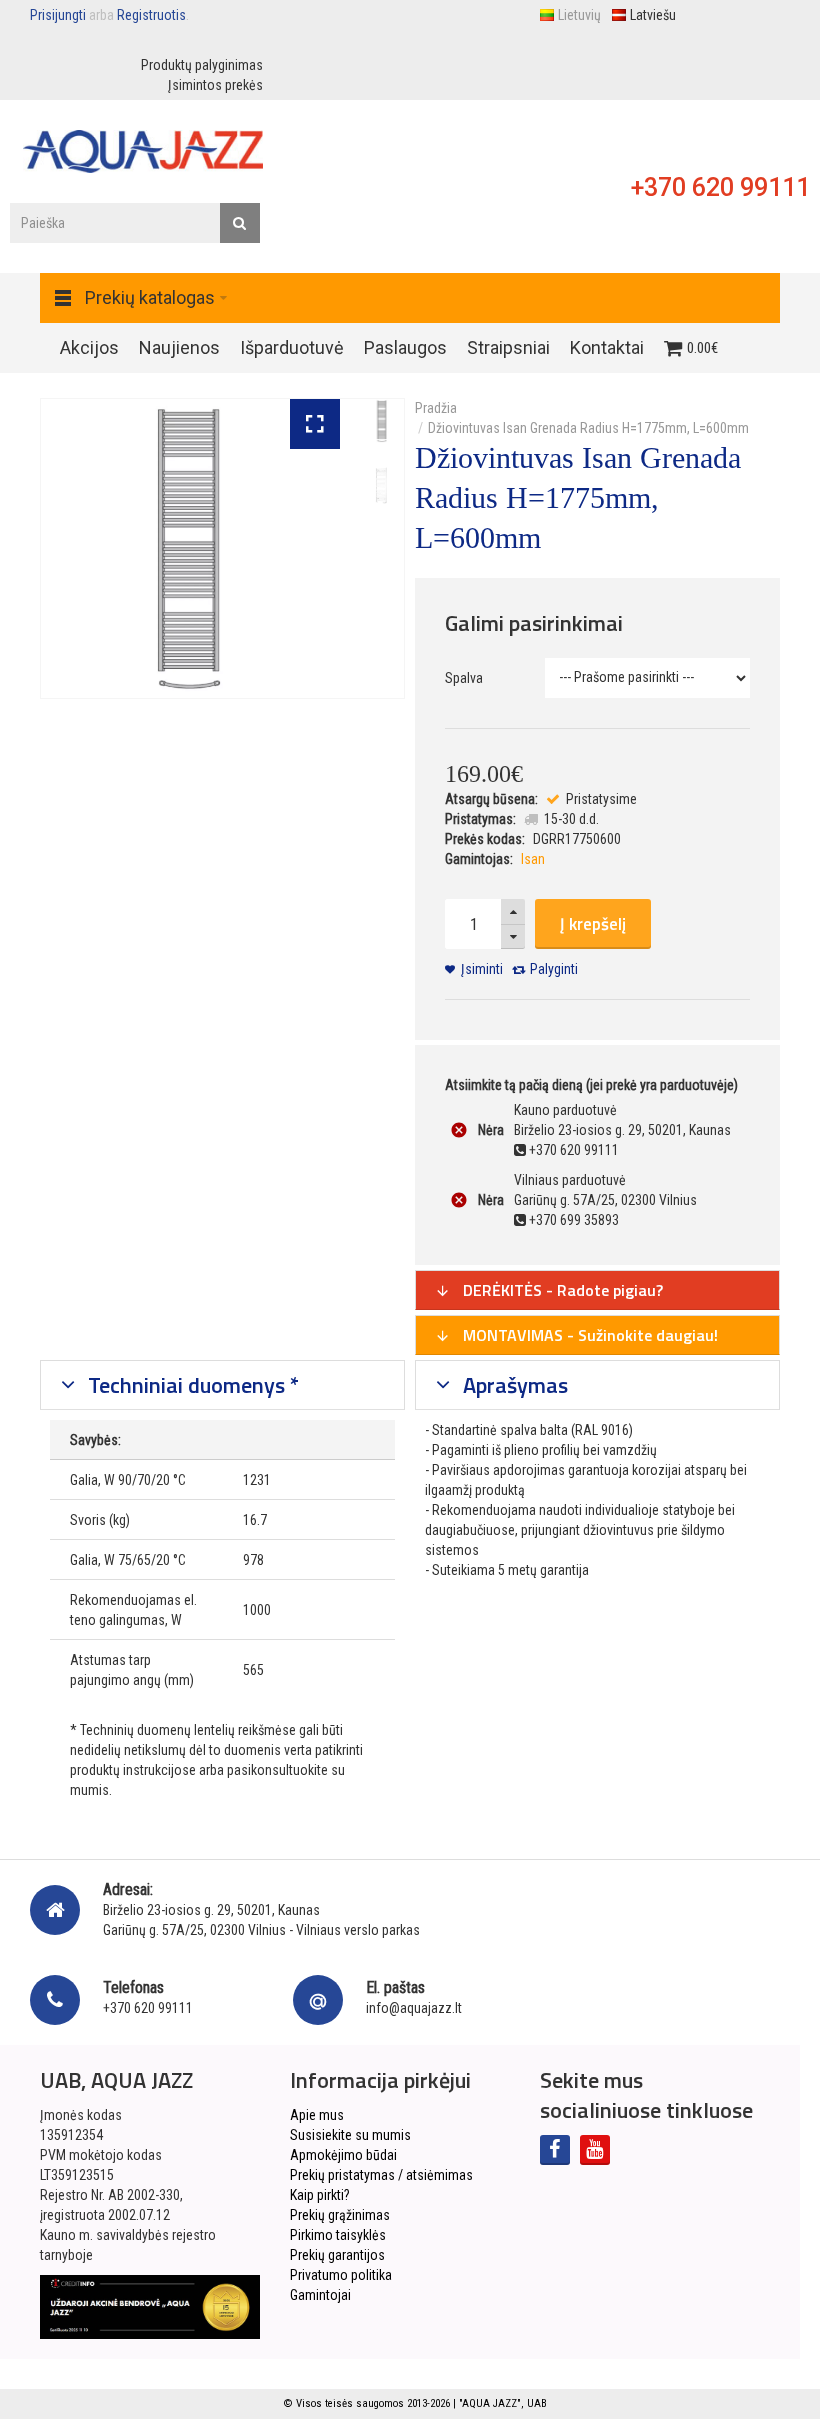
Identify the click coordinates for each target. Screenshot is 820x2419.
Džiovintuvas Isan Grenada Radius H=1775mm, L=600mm (588, 428)
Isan (533, 859)
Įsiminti (482, 969)
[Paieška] (240, 223)
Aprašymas (513, 1385)
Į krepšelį (593, 924)
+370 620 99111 (720, 187)
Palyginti (554, 969)
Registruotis (151, 15)
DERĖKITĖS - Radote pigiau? (561, 1290)
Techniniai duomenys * (191, 1385)
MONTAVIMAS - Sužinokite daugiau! (588, 1335)
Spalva (464, 678)
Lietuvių (579, 15)
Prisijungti (58, 15)
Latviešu (653, 15)
